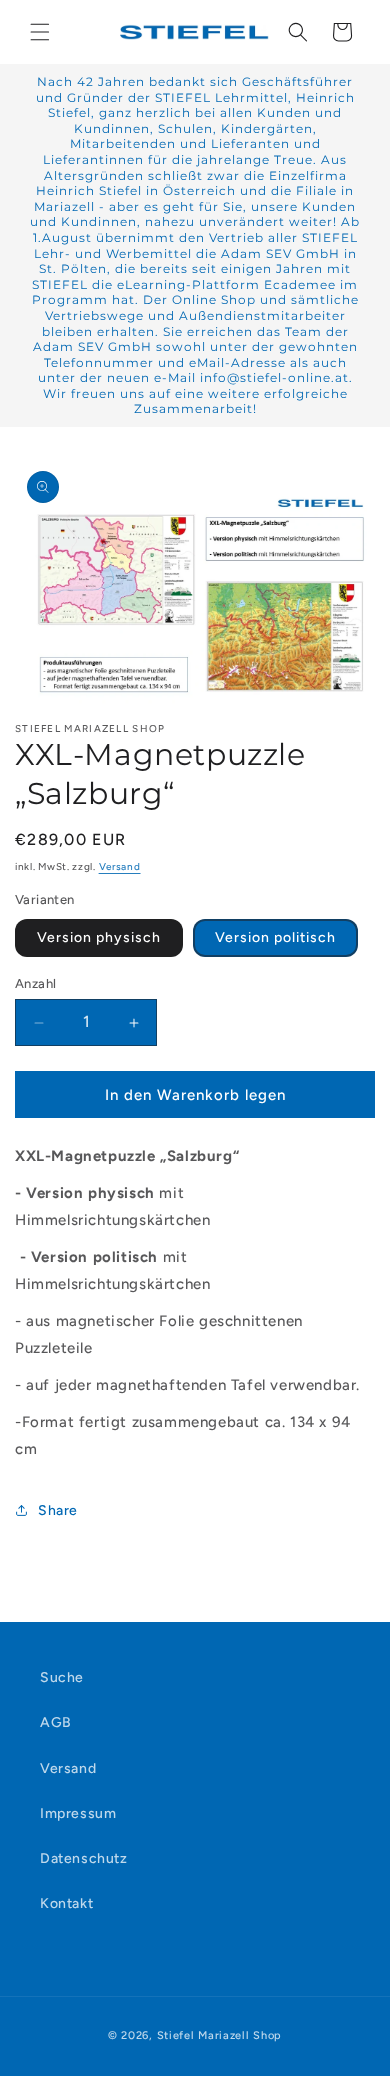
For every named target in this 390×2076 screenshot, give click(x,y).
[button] (40, 32)
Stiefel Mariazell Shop (219, 2035)
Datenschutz (84, 1858)
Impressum (78, 1813)
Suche (62, 1677)
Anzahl (35, 983)
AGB (56, 1722)
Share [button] (58, 1510)
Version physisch (99, 937)
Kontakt (66, 1903)
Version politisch (275, 937)
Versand (120, 866)
